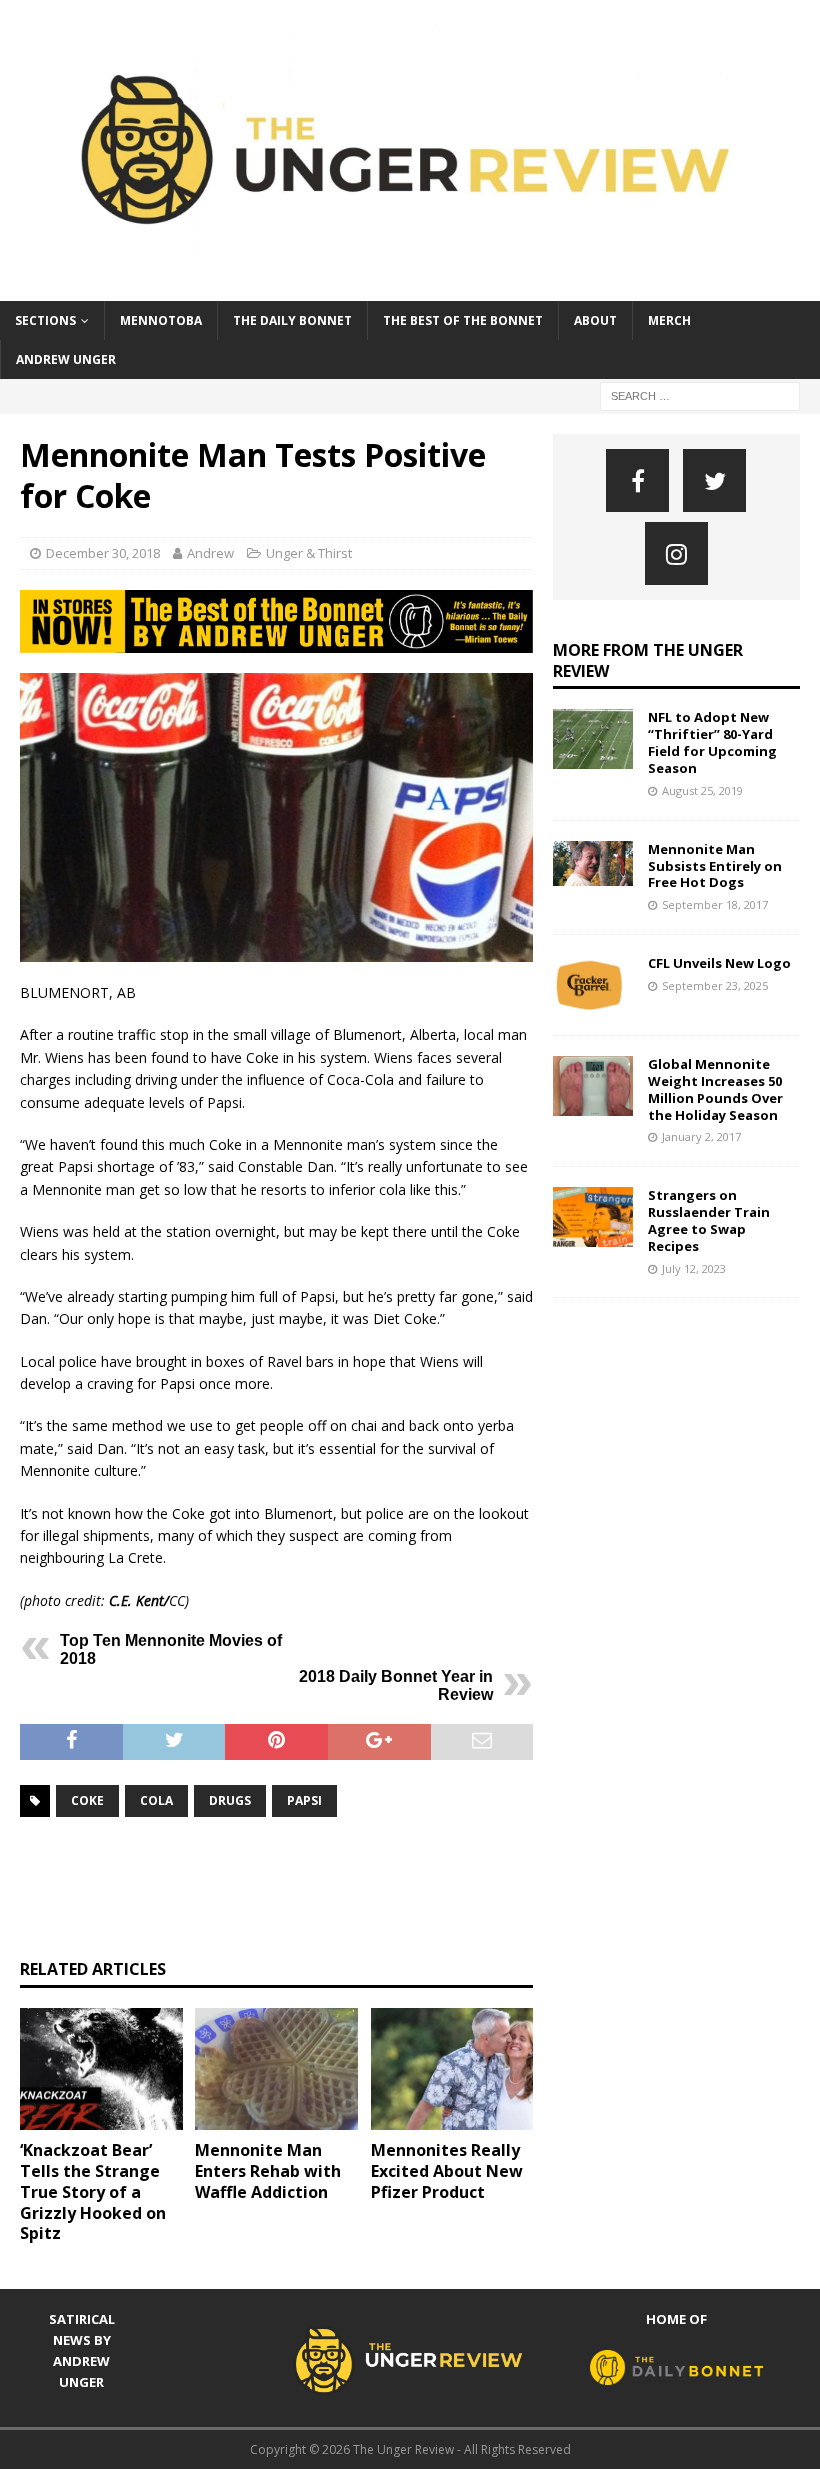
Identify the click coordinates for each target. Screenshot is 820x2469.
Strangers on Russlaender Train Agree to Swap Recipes (709, 1220)
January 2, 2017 (701, 1136)
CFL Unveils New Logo (719, 963)
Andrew (210, 553)
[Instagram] (676, 553)
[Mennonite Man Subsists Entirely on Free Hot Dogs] (593, 863)
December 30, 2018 (103, 553)
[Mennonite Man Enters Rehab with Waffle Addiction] (276, 2069)
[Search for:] (700, 394)
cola (156, 1800)
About (595, 320)
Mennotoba (161, 320)
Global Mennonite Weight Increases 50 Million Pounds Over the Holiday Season (715, 1089)
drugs (230, 1800)
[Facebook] (637, 480)
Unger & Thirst (309, 553)
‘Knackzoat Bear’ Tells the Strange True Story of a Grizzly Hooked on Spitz (93, 2191)
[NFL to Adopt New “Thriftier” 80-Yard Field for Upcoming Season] (593, 739)
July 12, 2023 (694, 1268)
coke (87, 1800)
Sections (45, 320)
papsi (304, 1800)
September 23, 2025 (715, 985)
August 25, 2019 (702, 790)
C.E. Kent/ (139, 1600)
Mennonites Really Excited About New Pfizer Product (447, 2171)
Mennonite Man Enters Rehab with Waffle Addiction (268, 2171)
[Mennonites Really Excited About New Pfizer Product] (452, 2069)
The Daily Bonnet (292, 320)
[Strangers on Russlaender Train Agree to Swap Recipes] (593, 1217)
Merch (669, 320)
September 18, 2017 (715, 904)
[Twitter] (714, 480)
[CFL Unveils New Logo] (593, 985)
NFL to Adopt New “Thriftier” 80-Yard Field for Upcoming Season (712, 742)
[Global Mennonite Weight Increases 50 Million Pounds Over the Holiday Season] (593, 1086)
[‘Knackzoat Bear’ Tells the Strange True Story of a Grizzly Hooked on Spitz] (101, 2069)
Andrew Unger (66, 359)
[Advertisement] (384, 1888)
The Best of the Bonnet (463, 320)
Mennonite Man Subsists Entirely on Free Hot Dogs (715, 866)
